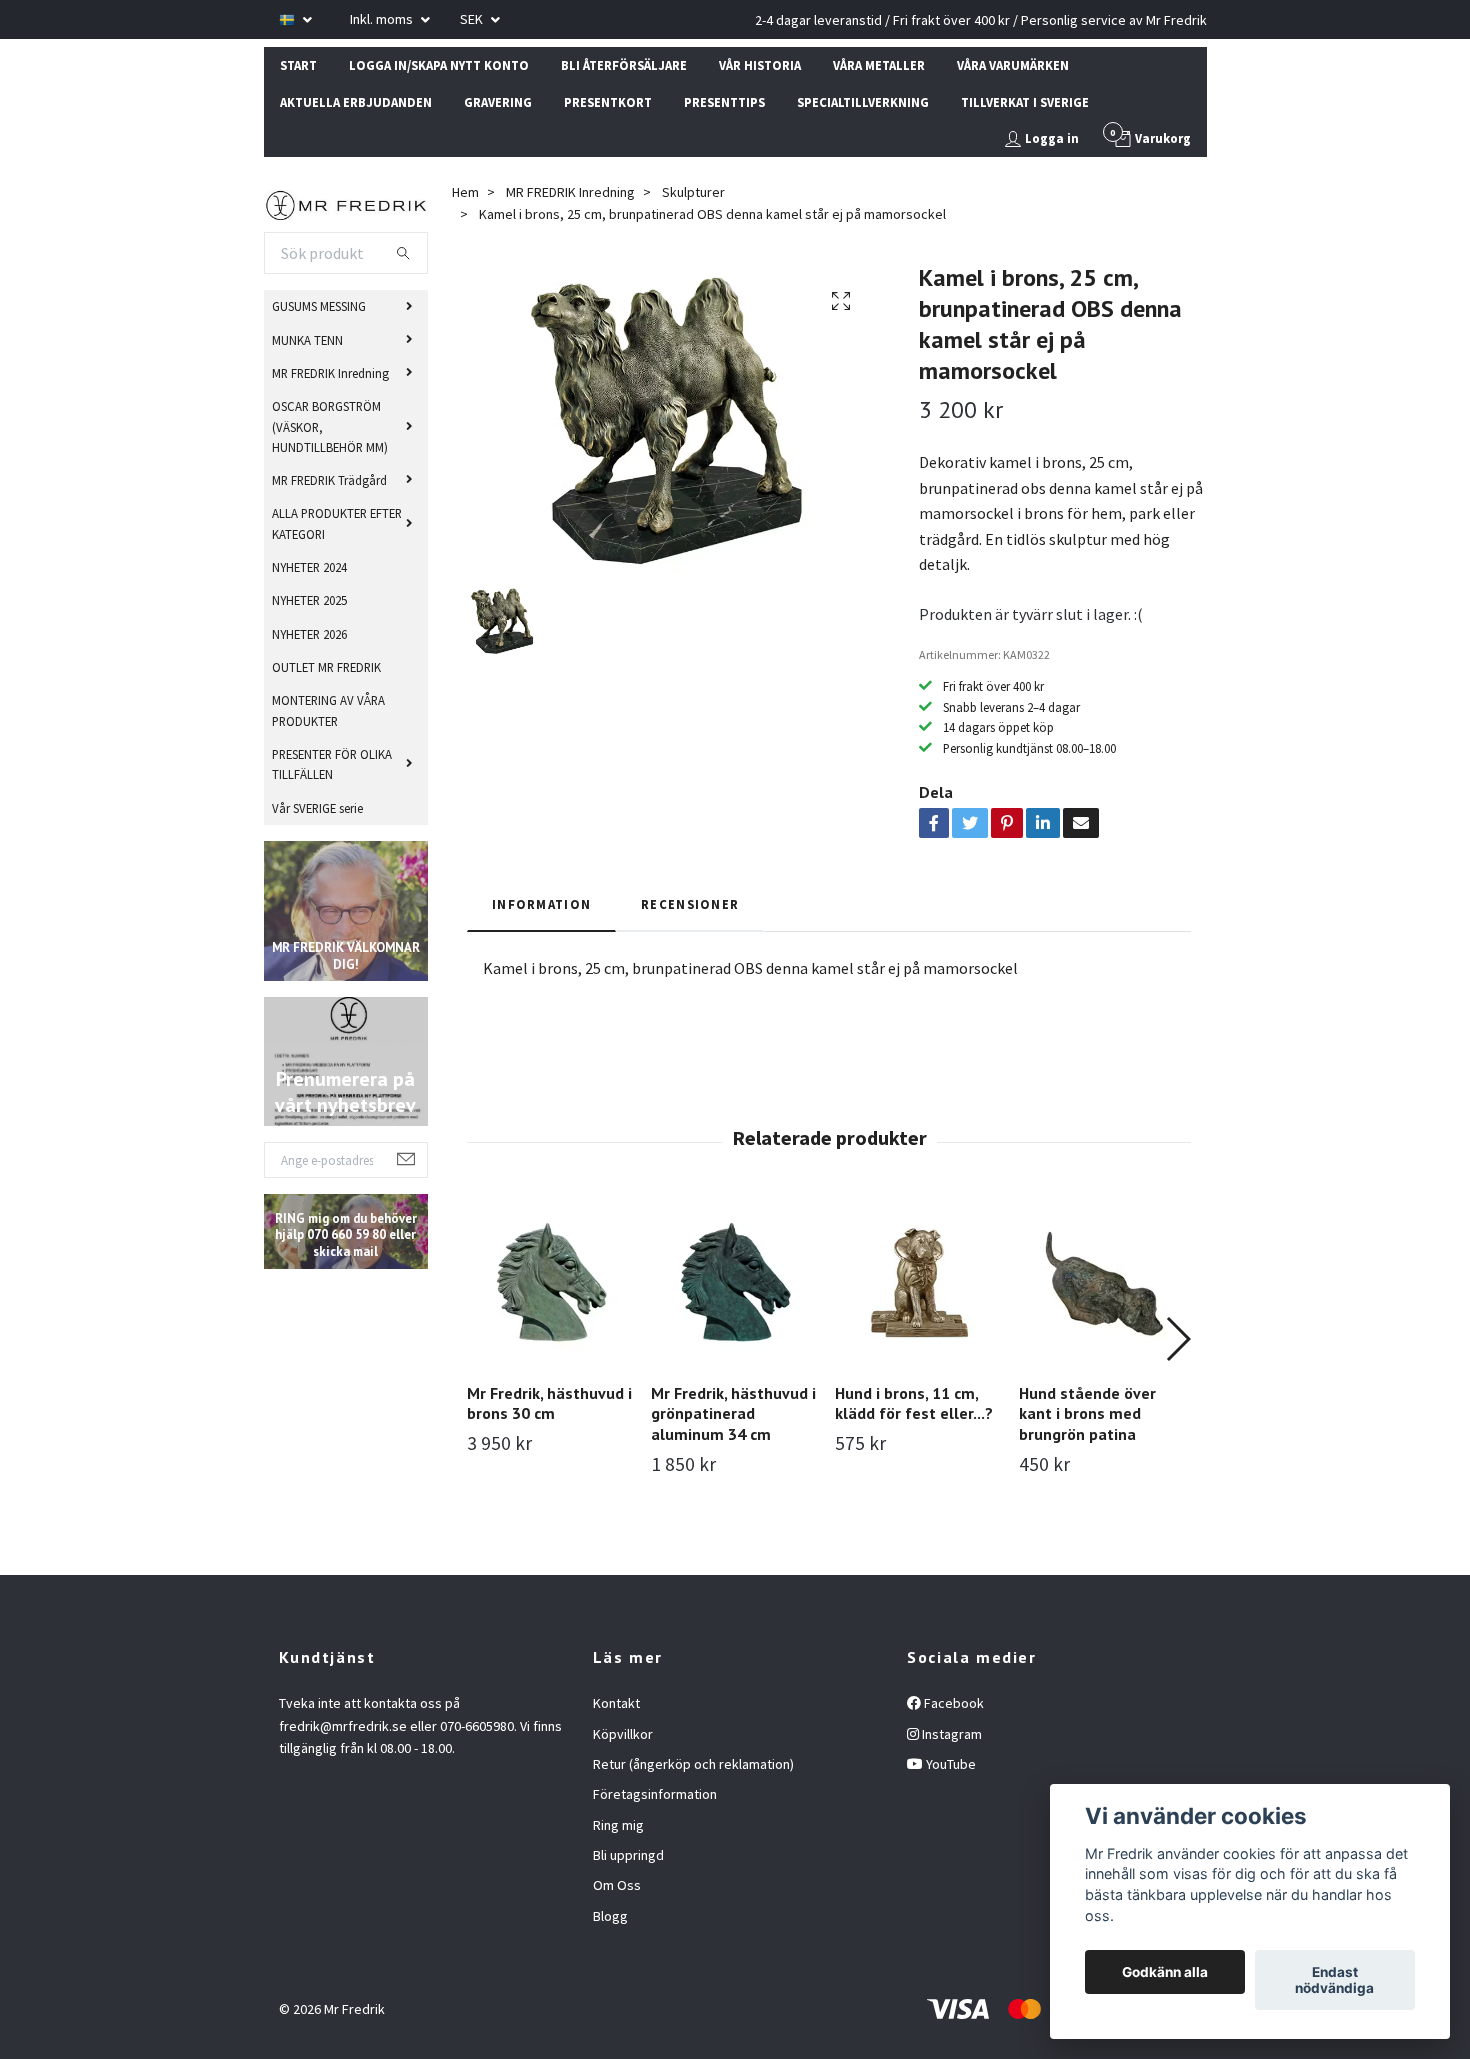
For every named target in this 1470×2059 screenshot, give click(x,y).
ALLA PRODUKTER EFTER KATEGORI (337, 523)
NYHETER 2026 (309, 634)
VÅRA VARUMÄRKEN (1013, 65)
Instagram (950, 1734)
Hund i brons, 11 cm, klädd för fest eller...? (914, 1403)
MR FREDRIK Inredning (330, 373)
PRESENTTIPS (724, 102)
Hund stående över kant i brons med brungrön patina (1087, 1414)
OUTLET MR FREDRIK (326, 667)
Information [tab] (541, 904)
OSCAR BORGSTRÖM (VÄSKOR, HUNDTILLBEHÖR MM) (330, 426)
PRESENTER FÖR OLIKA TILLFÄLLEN (332, 764)
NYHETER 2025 (309, 600)
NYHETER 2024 (309, 567)
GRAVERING (498, 102)
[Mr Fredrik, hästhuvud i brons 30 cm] (551, 1282)
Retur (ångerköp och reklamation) (693, 1764)
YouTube (949, 1764)
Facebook (952, 1703)
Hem (465, 192)
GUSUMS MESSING (319, 306)
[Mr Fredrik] (346, 203)
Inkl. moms (383, 19)
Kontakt (616, 1703)
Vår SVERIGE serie (317, 808)
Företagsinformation (655, 1794)
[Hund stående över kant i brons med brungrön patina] (1103, 1282)
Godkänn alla (1165, 1972)
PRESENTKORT (608, 102)
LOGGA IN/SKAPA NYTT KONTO (439, 65)
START (298, 65)
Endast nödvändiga (1334, 1980)
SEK (473, 19)
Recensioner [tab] (690, 904)
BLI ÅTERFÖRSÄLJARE (624, 65)
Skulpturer (693, 192)
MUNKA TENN (307, 340)
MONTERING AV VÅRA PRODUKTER (328, 710)
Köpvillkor (623, 1734)
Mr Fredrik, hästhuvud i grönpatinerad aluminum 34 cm (733, 1414)
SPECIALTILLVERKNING (863, 102)
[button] (1177, 1339)
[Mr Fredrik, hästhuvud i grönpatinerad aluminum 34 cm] (735, 1282)
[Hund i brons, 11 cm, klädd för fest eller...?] (919, 1282)
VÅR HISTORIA (760, 65)
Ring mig (618, 1825)
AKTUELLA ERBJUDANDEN (356, 102)
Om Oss (617, 1885)
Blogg (610, 1916)
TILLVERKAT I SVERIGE (1025, 102)
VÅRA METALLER (879, 65)
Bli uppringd (628, 1855)
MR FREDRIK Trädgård (329, 480)
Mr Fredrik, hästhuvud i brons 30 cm (549, 1403)
